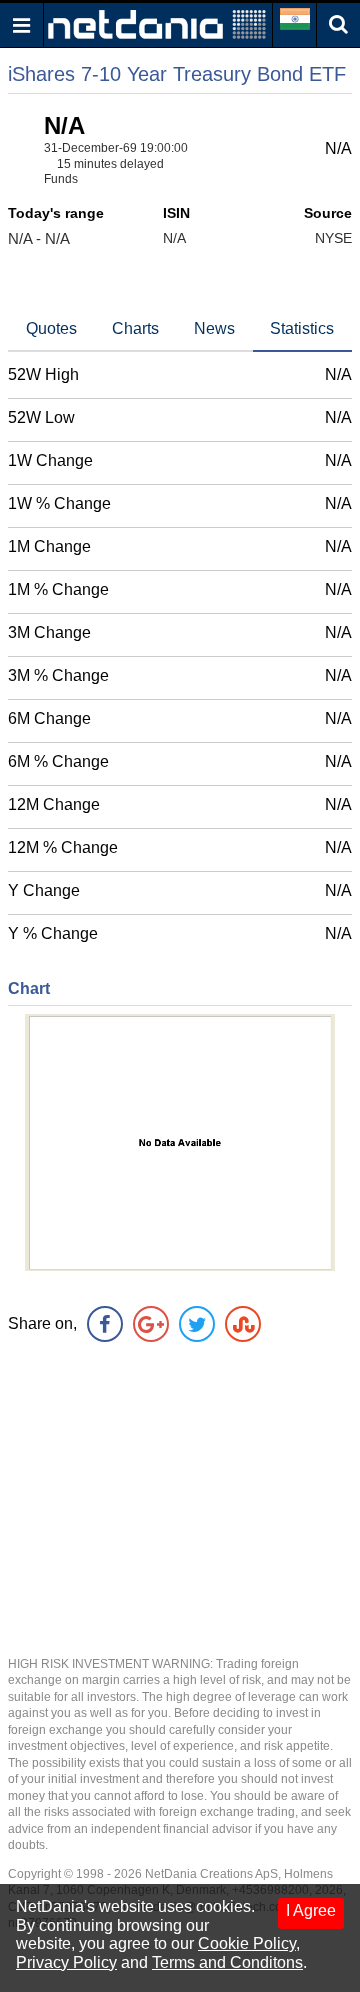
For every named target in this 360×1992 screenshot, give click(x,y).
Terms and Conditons (227, 1962)
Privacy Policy (66, 1962)
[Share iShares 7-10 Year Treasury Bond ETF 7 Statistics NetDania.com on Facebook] (105, 1324)
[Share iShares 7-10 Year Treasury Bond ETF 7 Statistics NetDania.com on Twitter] (197, 1324)
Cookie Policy (247, 1943)
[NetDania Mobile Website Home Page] (157, 23)
